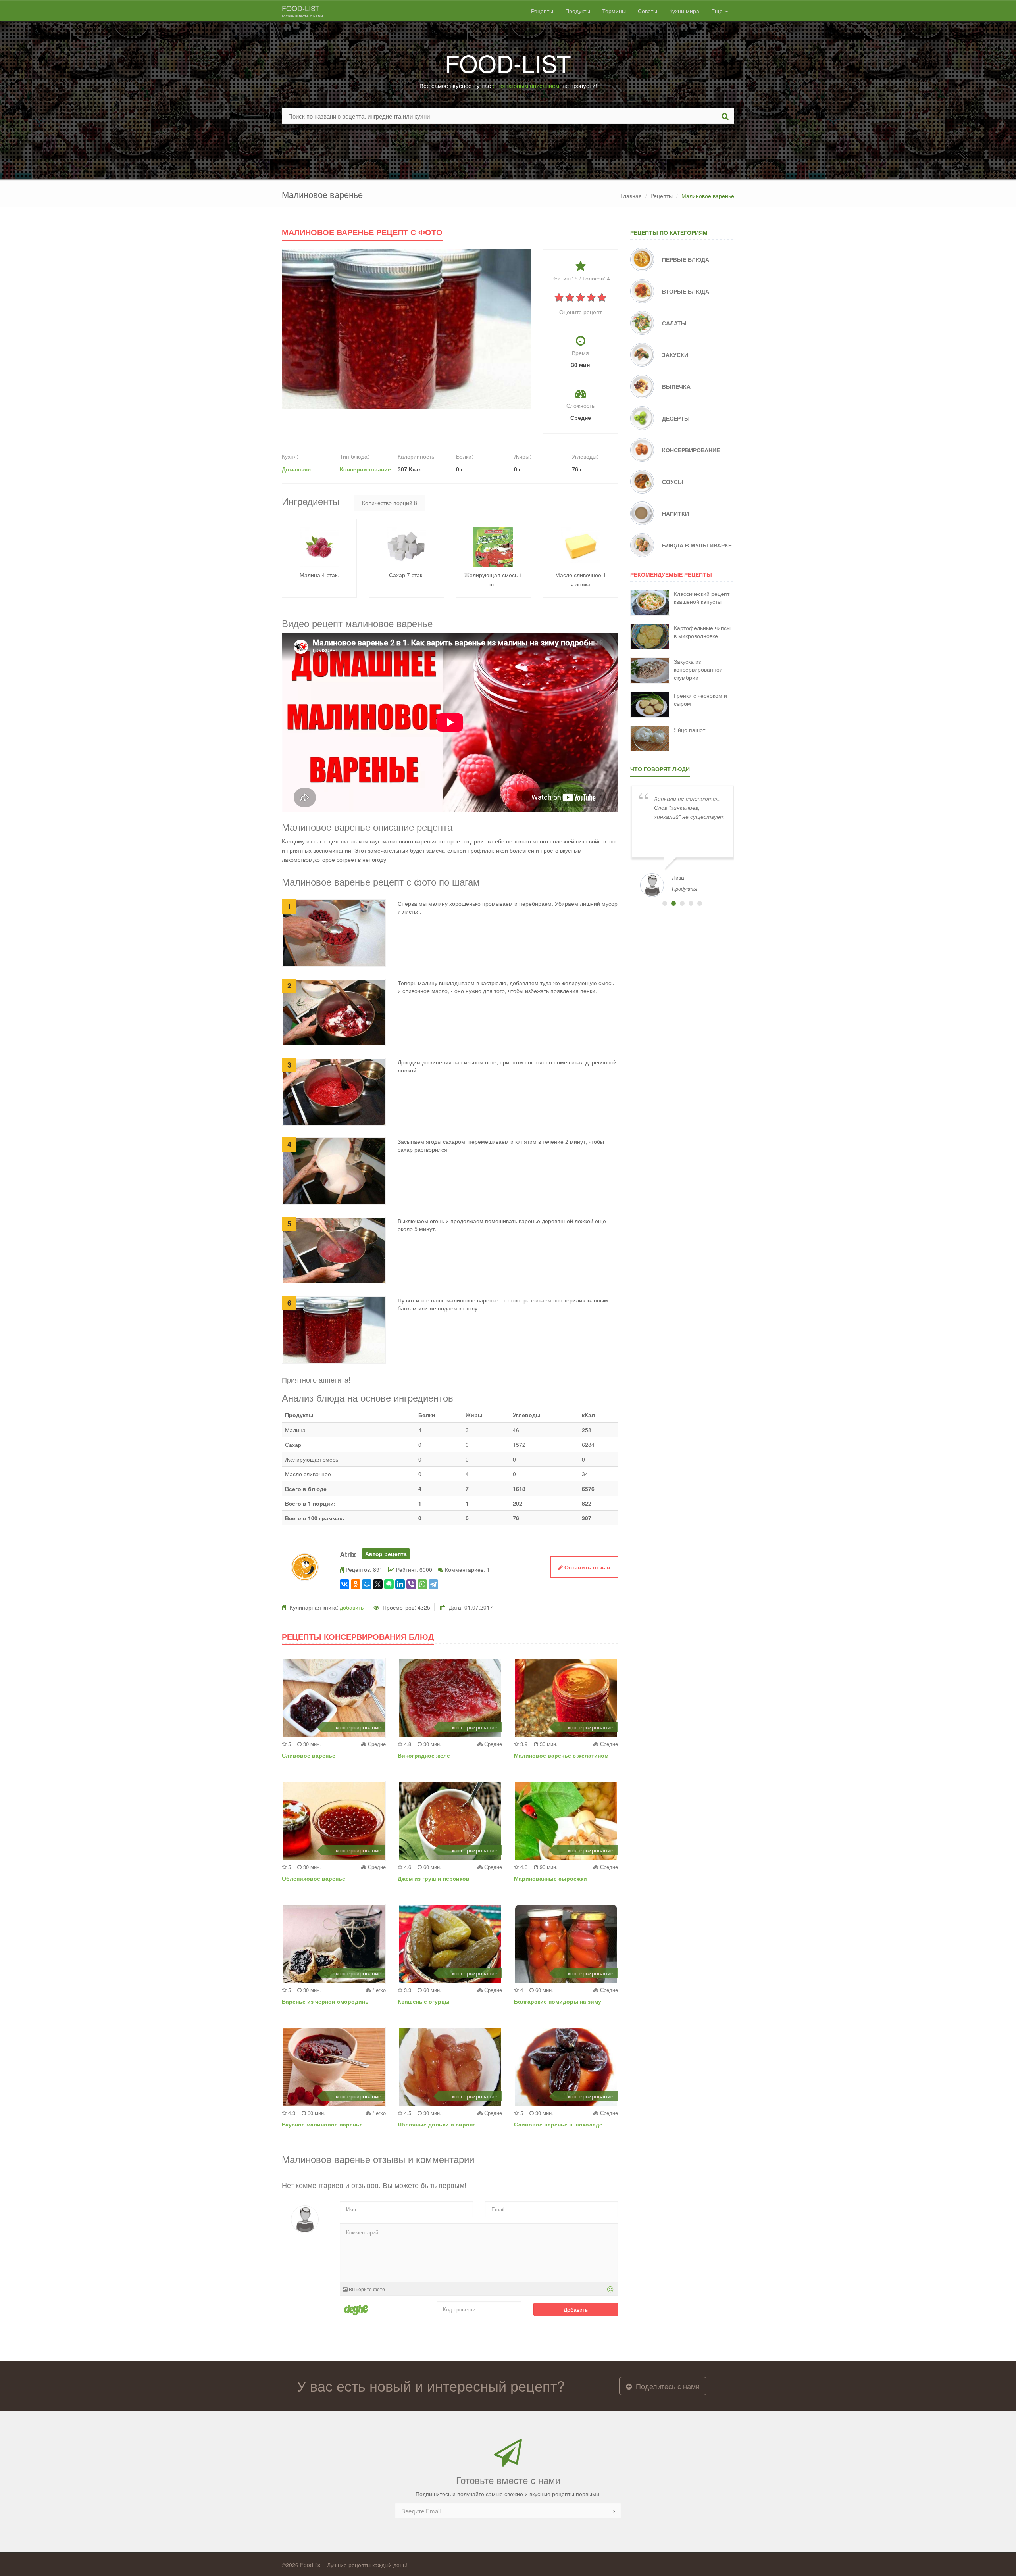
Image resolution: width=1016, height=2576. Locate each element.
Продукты (578, 11)
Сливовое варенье (309, 1755)
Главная (631, 196)
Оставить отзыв (587, 1567)
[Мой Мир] (367, 1584)
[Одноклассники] (356, 1584)
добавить (352, 1607)
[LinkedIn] (400, 1584)
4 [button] (691, 903)
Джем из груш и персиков (434, 1878)
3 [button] (682, 903)
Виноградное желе (424, 1755)
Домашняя (296, 469)
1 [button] (665, 903)
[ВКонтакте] (344, 1584)
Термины (614, 11)
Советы (648, 11)
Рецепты (542, 11)
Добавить (576, 2309)
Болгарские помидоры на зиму (558, 2001)
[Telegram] (433, 1584)
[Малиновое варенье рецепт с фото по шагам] (406, 328)
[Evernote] (389, 1584)
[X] (378, 1584)
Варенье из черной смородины (326, 2001)
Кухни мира (684, 11)
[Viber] (411, 1584)
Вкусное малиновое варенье (322, 2124)
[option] (682, 840)
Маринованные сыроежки (550, 1878)
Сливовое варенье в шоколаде (558, 2124)
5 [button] (700, 903)
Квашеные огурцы (424, 2001)
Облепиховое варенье (314, 1878)
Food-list (302, 11)
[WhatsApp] (422, 1584)
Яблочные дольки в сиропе (437, 2124)
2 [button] (673, 903)
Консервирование (365, 469)
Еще (718, 11)
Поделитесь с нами (667, 2386)
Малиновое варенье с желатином (561, 1755)
